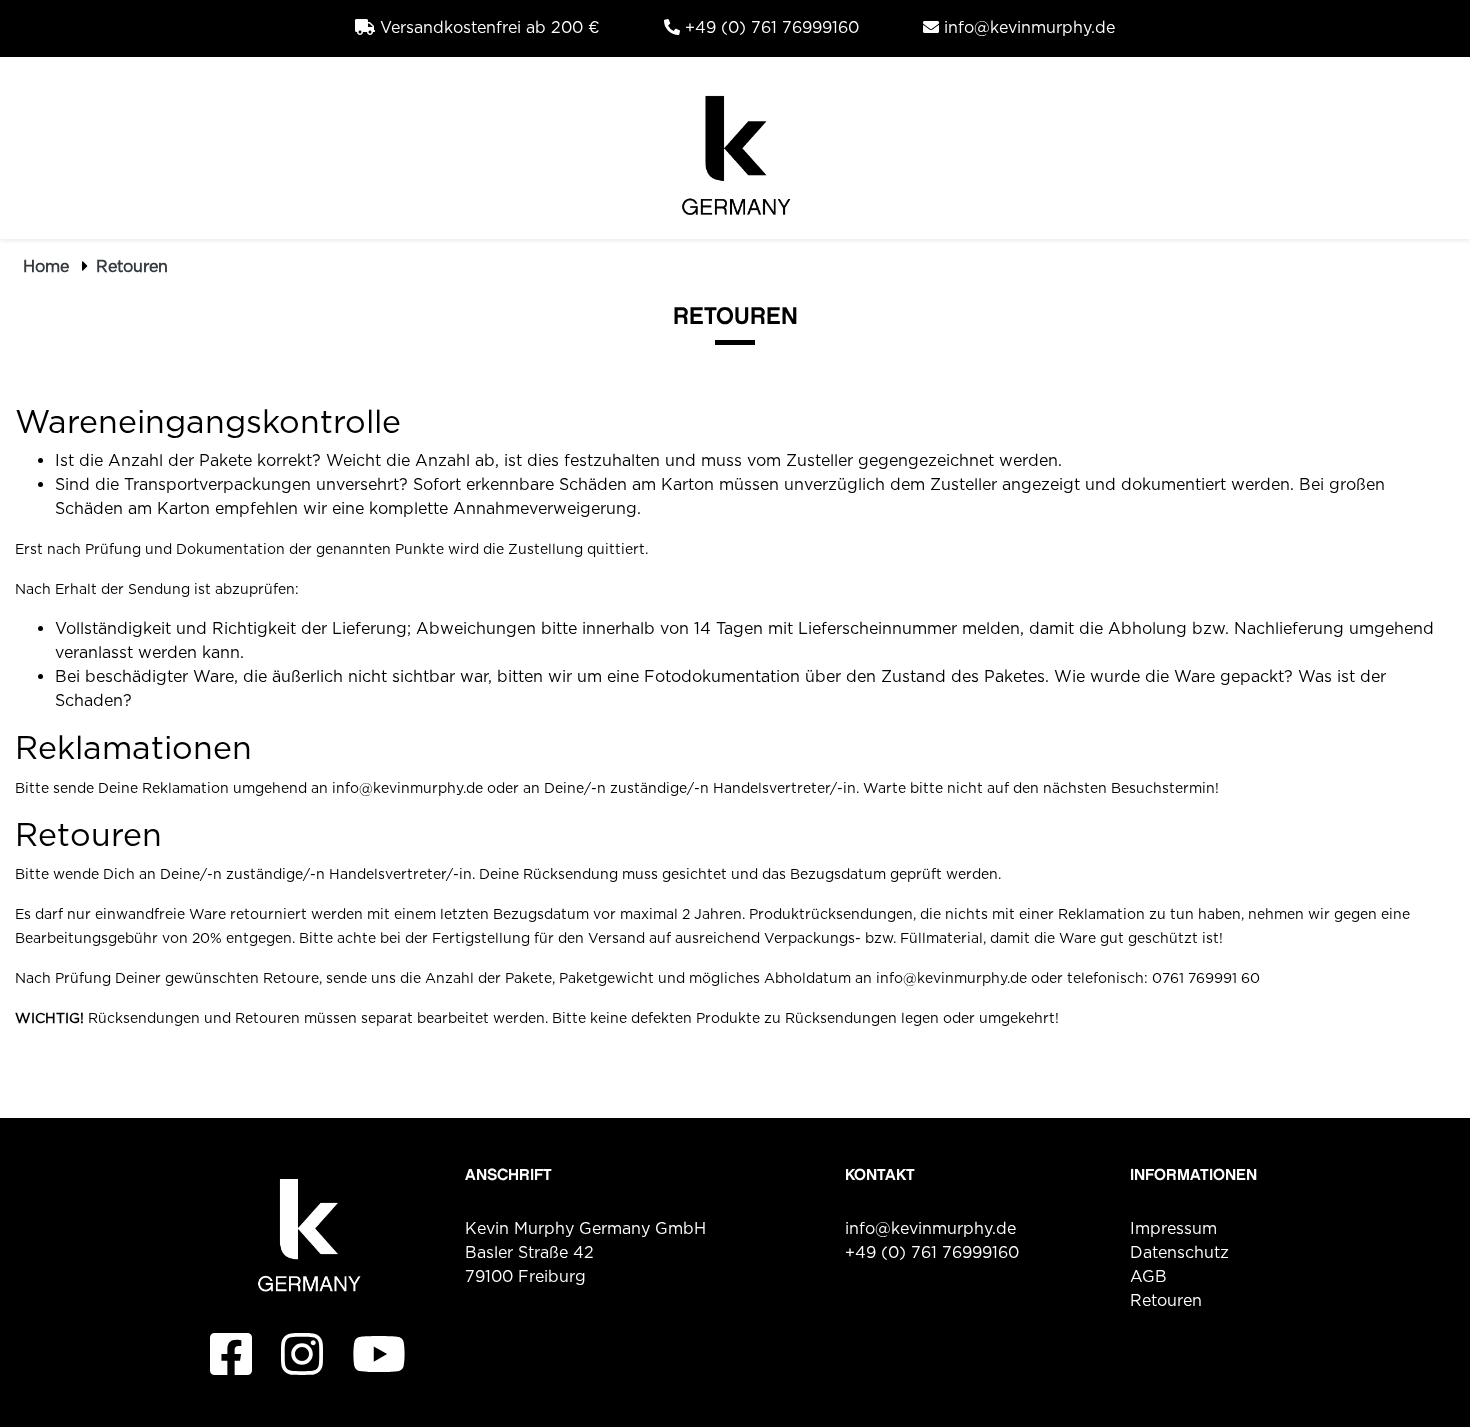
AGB (1148, 1276)
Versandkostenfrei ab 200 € (487, 27)
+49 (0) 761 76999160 (769, 27)
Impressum (1173, 1228)
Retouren (132, 266)
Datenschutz (1179, 1252)
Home (46, 266)
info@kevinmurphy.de (1027, 27)
